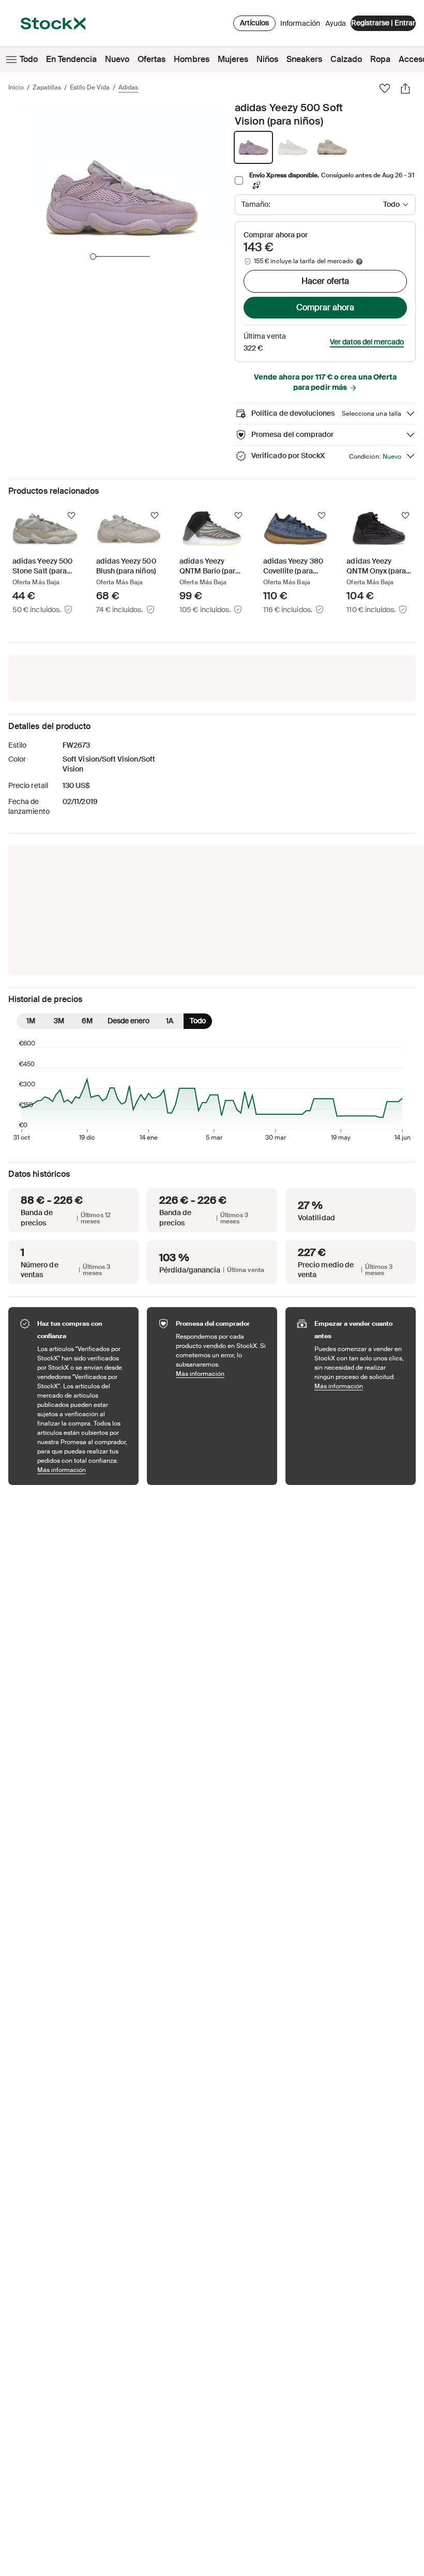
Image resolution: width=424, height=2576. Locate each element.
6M (87, 1021)
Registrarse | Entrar (383, 23)
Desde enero (128, 1021)
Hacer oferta (325, 281)
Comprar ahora (325, 307)
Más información (83, 1470)
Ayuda (336, 23)
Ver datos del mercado (367, 342)
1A (170, 1021)
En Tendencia (71, 59)
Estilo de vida (90, 87)
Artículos (254, 23)
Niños (267, 59)
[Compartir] (405, 88)
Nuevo (117, 59)
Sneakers (304, 59)
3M (59, 1021)
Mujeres (233, 59)
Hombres (192, 59)
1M (31, 1021)
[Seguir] (71, 516)
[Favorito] (385, 88)
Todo (29, 59)
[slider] (93, 256)
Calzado (346, 59)
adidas (128, 87)
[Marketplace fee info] (359, 262)
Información (300, 26)
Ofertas (152, 59)
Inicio (16, 87)
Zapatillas (47, 87)
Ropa (380, 59)
